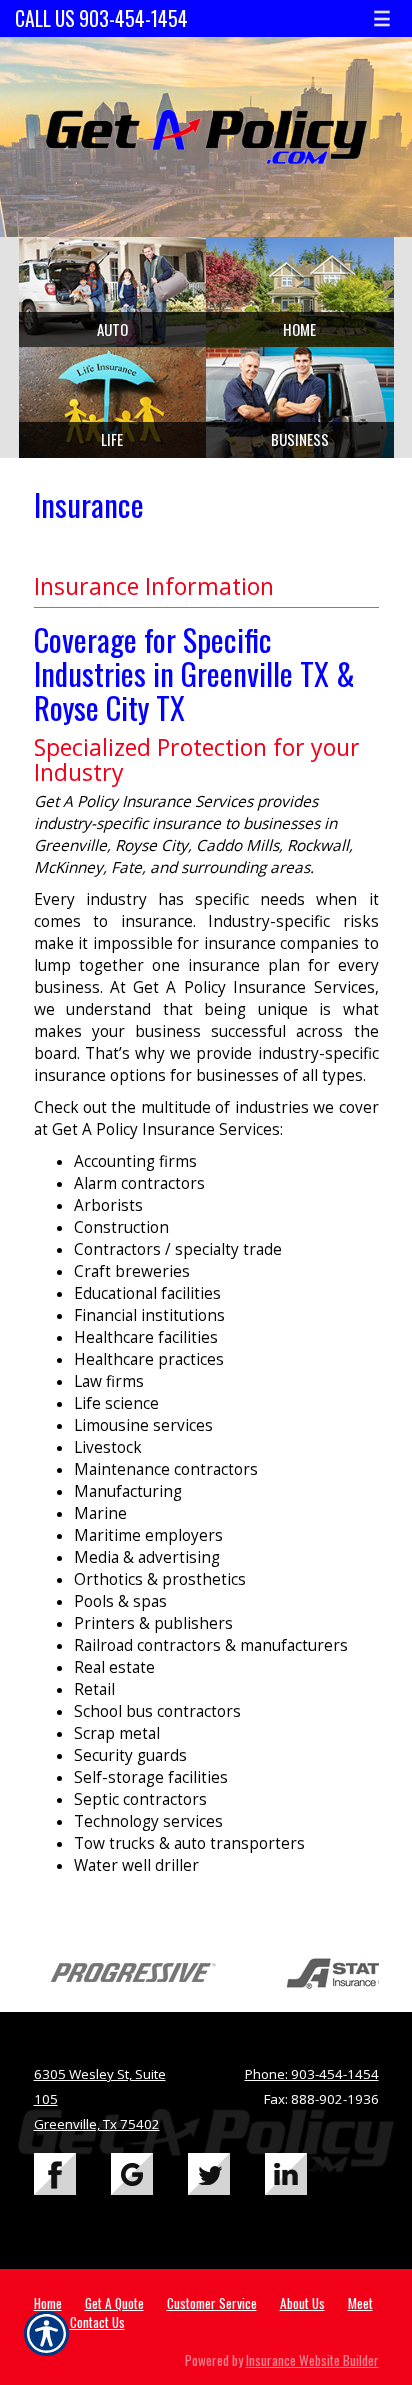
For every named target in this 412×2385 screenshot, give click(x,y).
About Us (302, 2303)
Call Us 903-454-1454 (101, 18)
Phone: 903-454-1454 (312, 2074)
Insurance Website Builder (312, 2360)
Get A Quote (114, 2303)
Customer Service (212, 2303)
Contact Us (97, 2322)
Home (48, 2303)
